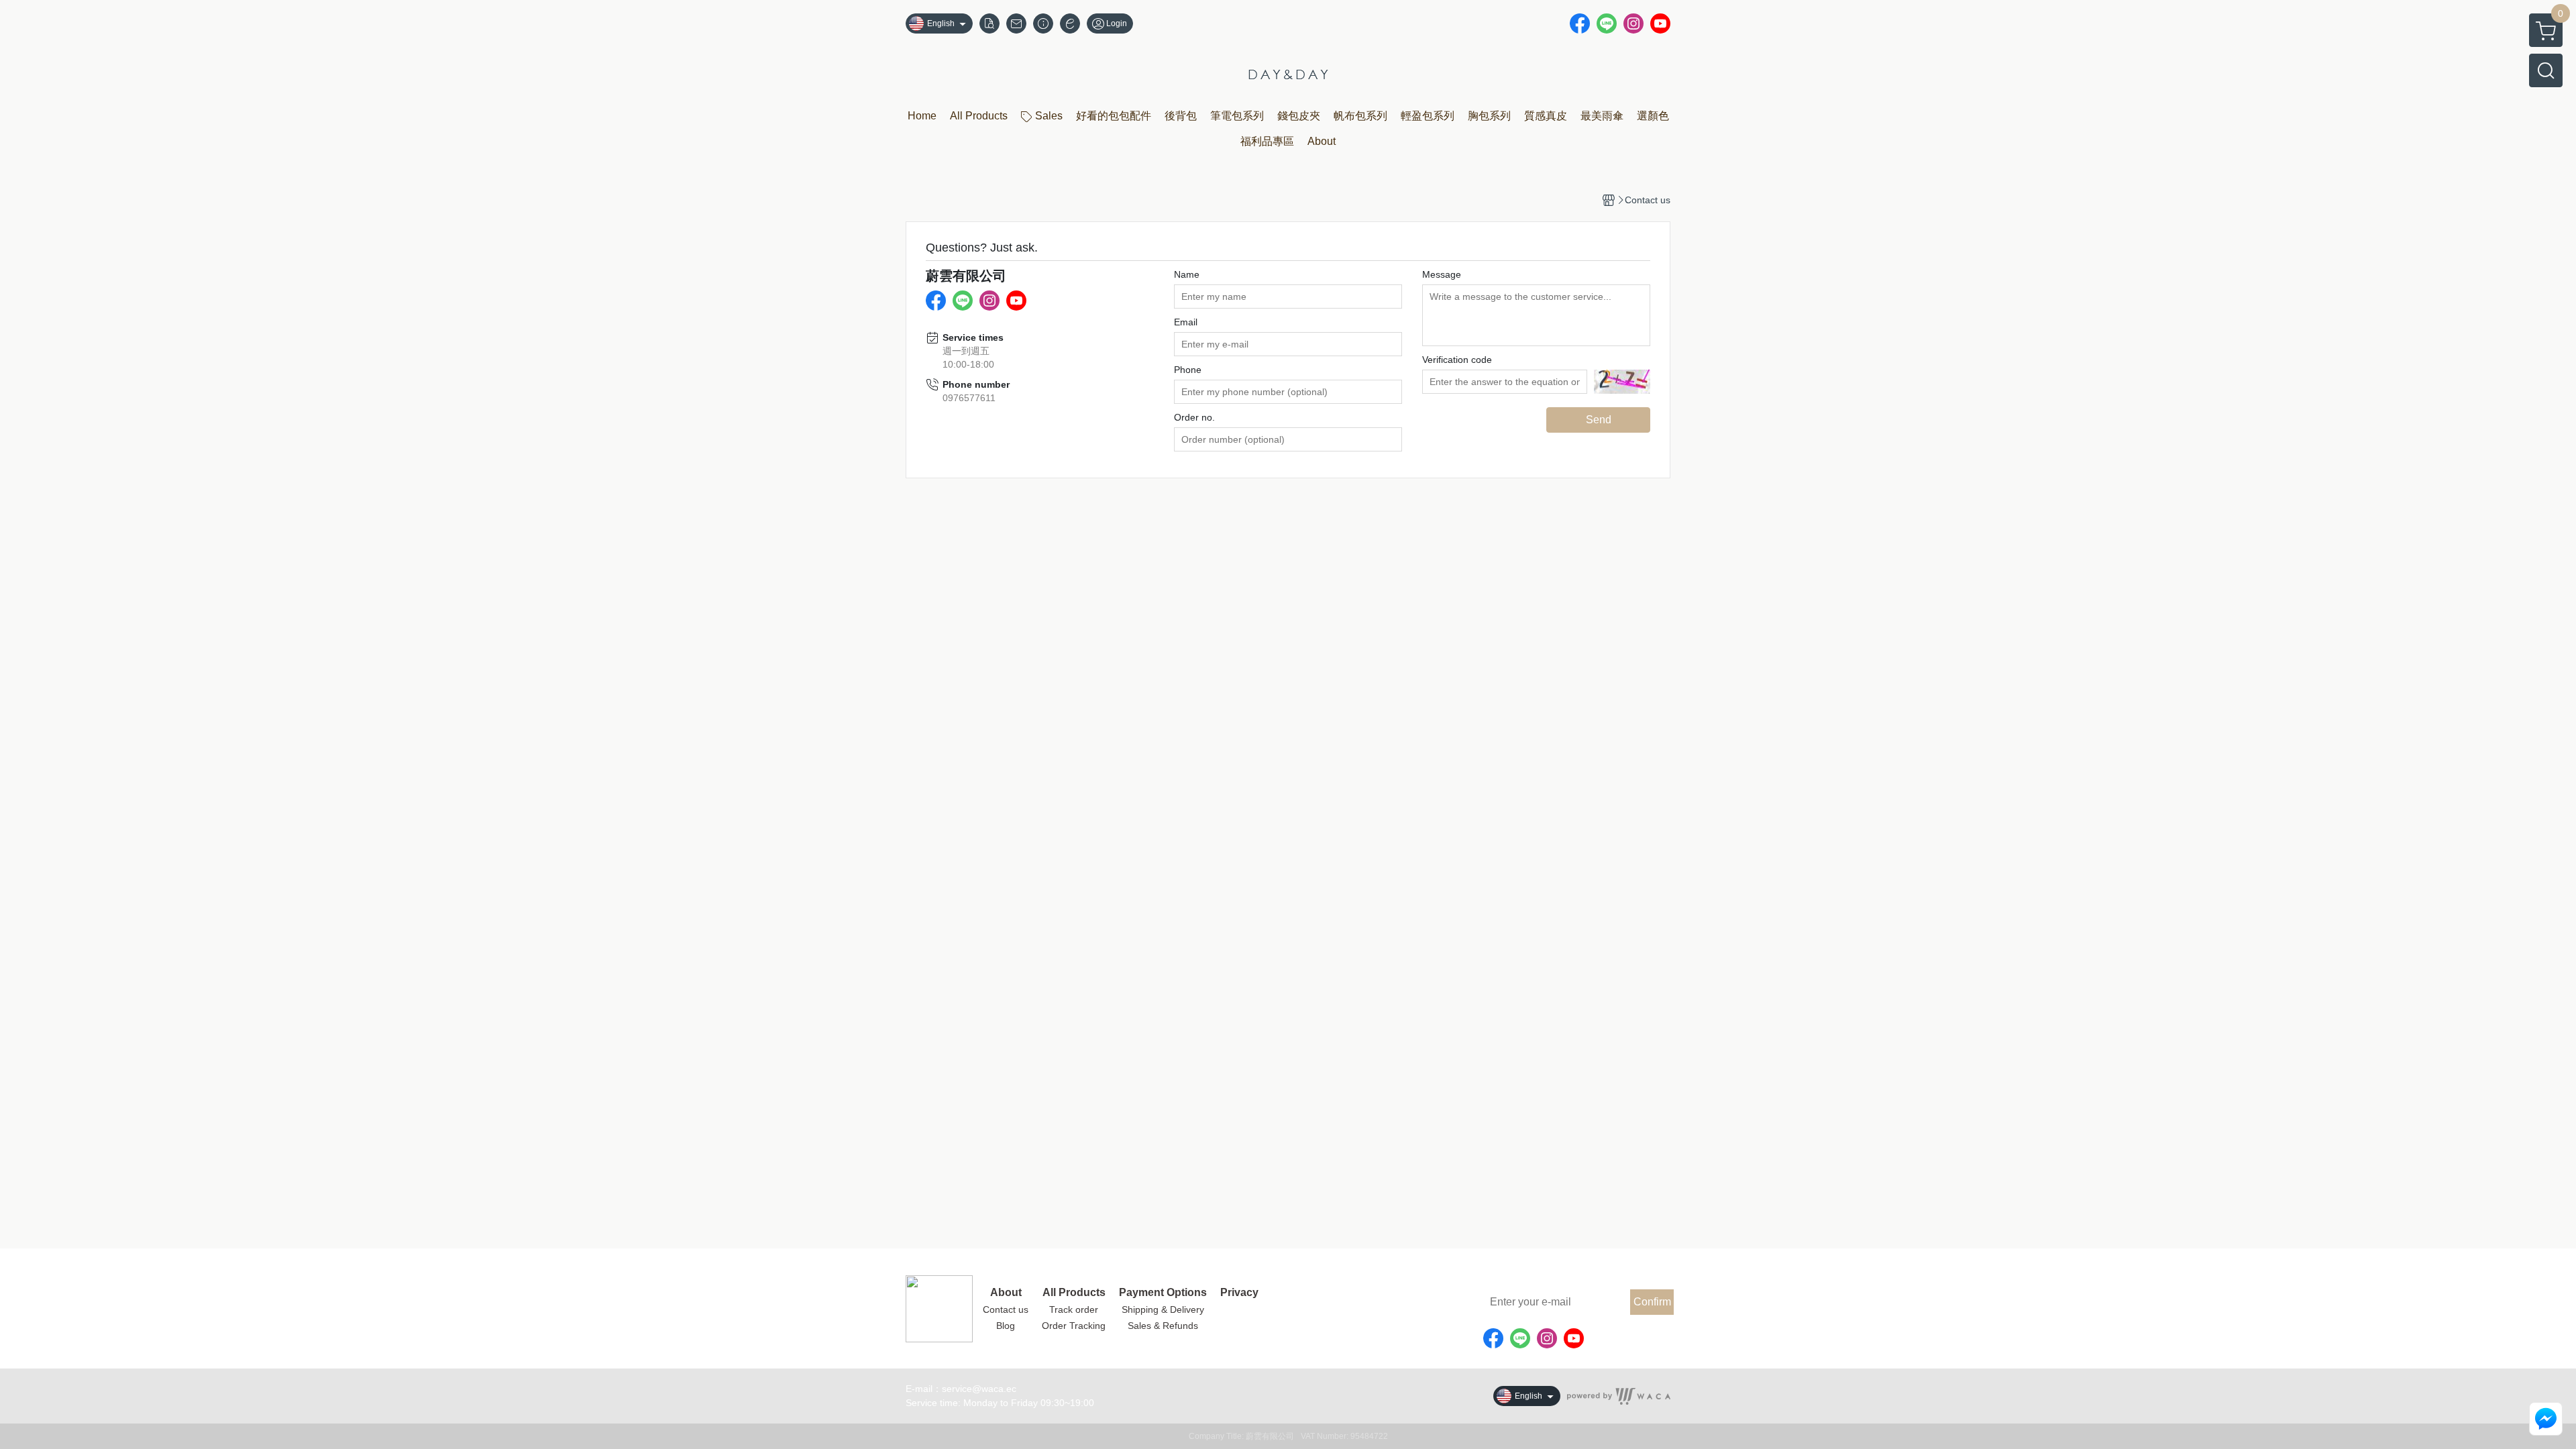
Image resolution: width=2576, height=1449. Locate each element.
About (1006, 1293)
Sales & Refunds (1163, 1326)
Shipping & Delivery (1163, 1309)
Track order (1074, 1309)
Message (1442, 274)
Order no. (1194, 417)
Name (1187, 274)
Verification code (1457, 360)
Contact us (1006, 1309)
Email (1186, 322)
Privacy (1239, 1293)
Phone (1188, 370)
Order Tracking (1074, 1326)
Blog (1006, 1326)
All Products (1074, 1293)
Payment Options (1163, 1293)
